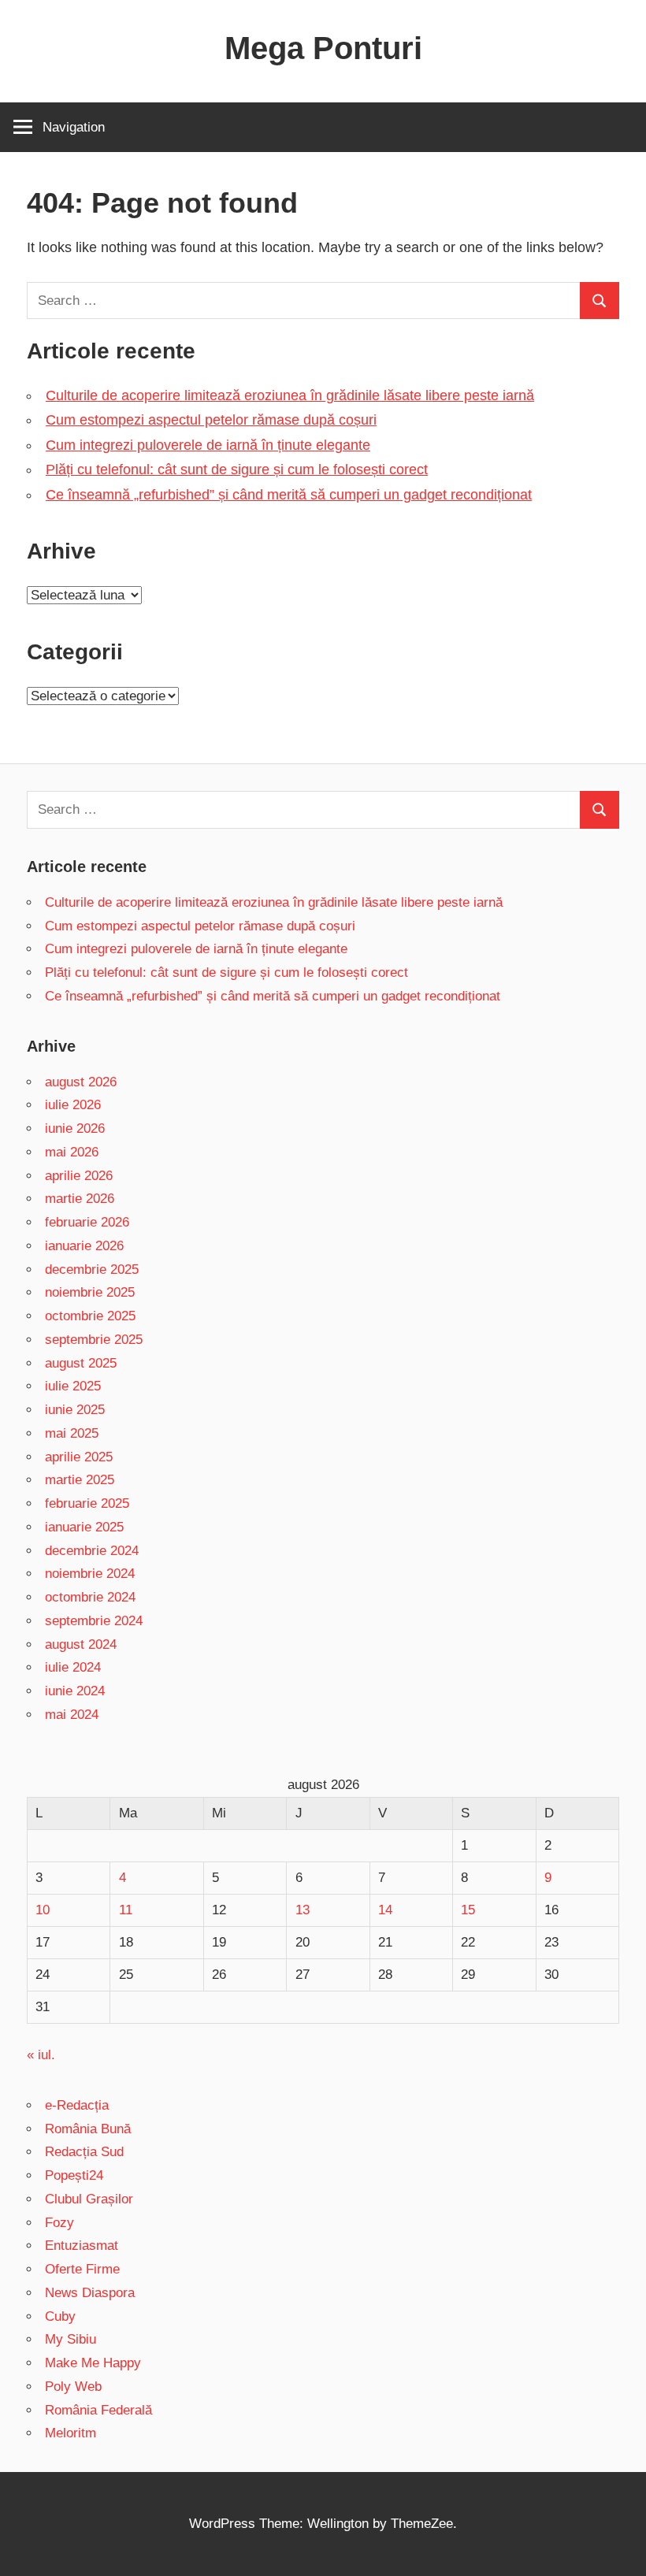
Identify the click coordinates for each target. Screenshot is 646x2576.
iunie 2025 (75, 1410)
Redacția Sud (84, 2152)
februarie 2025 (87, 1503)
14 (385, 1910)
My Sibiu (71, 2339)
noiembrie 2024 (90, 1574)
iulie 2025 (73, 1386)
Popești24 (74, 2175)
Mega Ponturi (323, 48)
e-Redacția (77, 2105)
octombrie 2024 (90, 1597)
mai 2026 (72, 1152)
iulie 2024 (73, 1667)
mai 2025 (72, 1433)
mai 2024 (72, 1715)
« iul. (41, 2055)
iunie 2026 (75, 1128)
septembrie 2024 (94, 1621)
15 (468, 1910)
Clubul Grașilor (89, 2199)
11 (126, 1910)
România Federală (98, 2410)
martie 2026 (80, 1199)
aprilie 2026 (79, 1176)
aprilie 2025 (79, 1457)
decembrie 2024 (92, 1551)
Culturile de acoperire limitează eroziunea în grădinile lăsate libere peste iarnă (290, 395)
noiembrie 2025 (90, 1292)
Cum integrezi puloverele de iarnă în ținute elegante (208, 445)
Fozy (59, 2223)
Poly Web (73, 2387)
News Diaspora (90, 2293)
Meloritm (71, 2433)
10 (43, 1910)
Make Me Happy (93, 2363)
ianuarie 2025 (84, 1527)
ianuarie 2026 (84, 1246)
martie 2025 (80, 1480)
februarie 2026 (87, 1222)
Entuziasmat (82, 2246)
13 (303, 1910)
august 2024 (81, 1644)
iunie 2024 (75, 1691)
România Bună (88, 2129)
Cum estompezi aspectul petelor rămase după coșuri (211, 420)
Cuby (60, 2316)
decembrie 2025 (92, 1269)
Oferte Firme (82, 2269)
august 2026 (81, 1082)
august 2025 (81, 1363)
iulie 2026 (73, 1105)
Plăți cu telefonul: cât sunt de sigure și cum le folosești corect (237, 470)
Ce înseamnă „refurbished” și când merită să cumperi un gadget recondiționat (289, 495)
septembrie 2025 (94, 1340)
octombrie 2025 (90, 1316)
